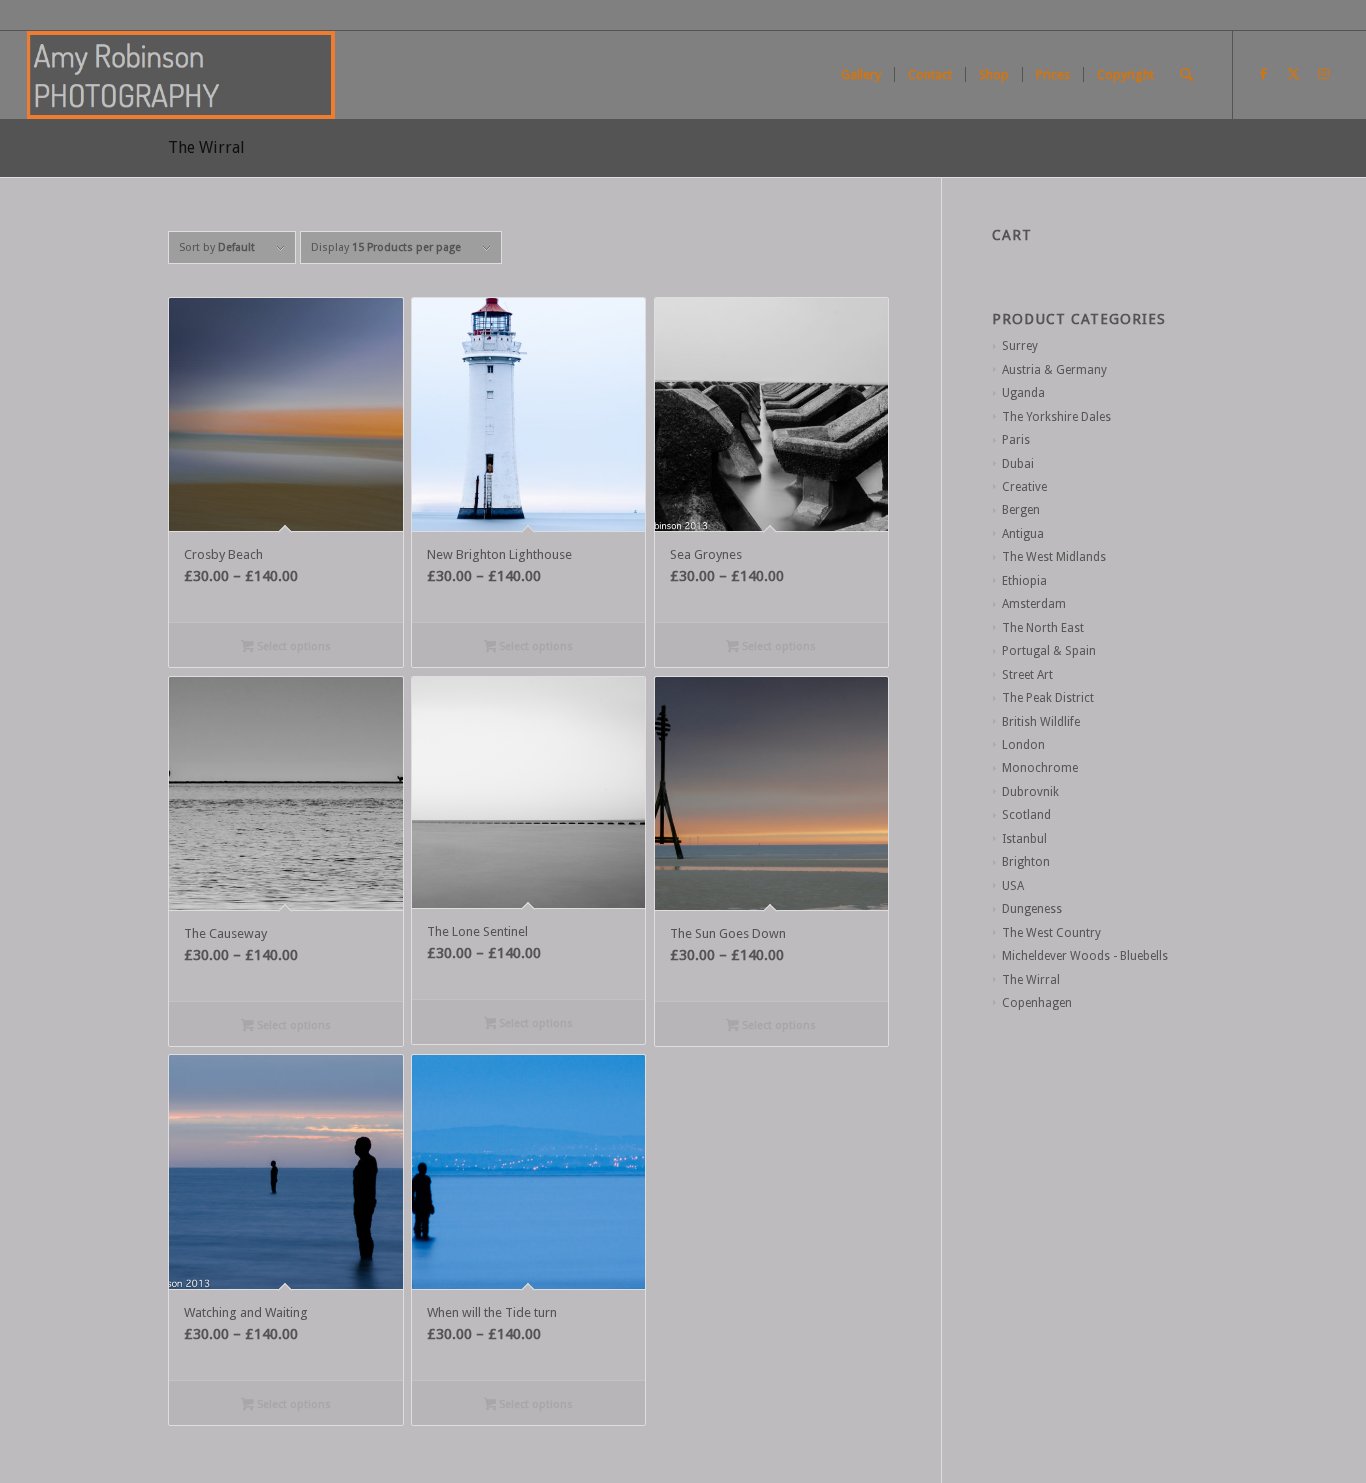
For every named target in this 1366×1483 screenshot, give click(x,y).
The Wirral (1031, 980)
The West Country (1051, 933)
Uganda (1023, 393)
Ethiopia (1024, 581)
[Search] (1186, 75)
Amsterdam (1034, 604)
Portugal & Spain (1049, 651)
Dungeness (1032, 909)
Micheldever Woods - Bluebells (1085, 956)
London (1023, 745)
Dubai (1018, 464)
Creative (1024, 487)
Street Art (1027, 675)
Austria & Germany (1054, 370)
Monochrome (1040, 768)
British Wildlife (1041, 722)
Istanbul (1024, 839)
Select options (292, 646)
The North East (1043, 628)
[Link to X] (1294, 74)
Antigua (1023, 534)
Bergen (1021, 510)
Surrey (1020, 346)
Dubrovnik (1030, 792)
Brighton (1026, 862)
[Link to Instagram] (1324, 74)
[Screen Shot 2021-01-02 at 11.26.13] (181, 75)
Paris (1016, 440)
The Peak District (1048, 698)
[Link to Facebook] (1264, 74)
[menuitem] (861, 75)
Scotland (1026, 815)
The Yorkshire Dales (1056, 417)
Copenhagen (1037, 1003)
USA (1013, 886)
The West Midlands (1054, 557)
